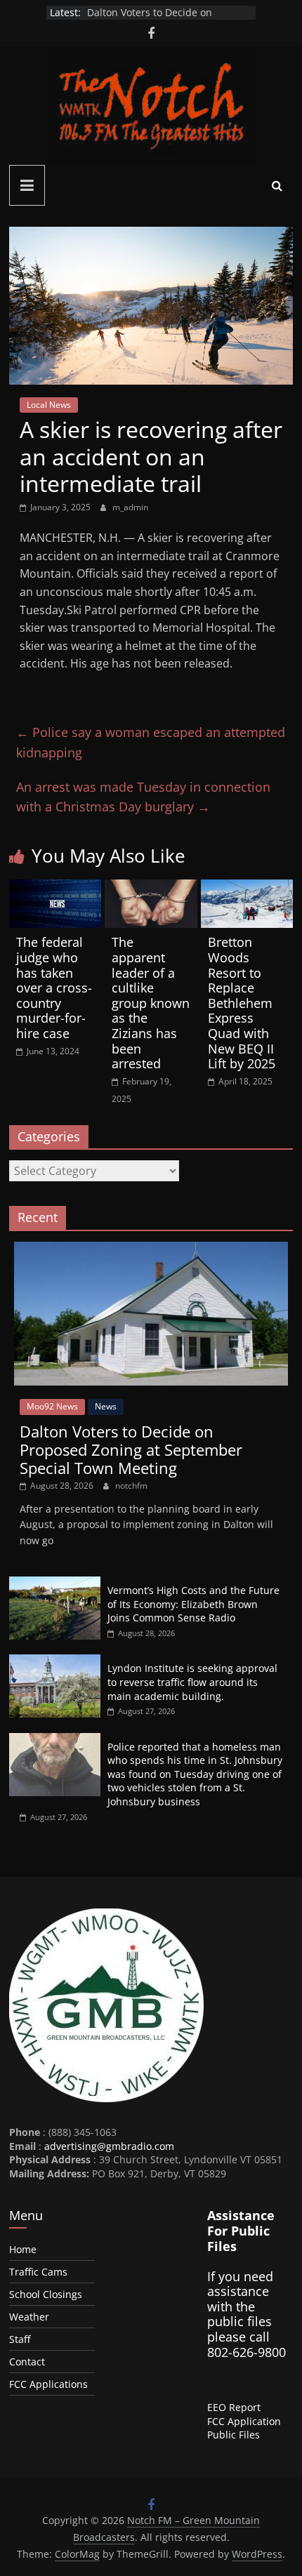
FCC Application (244, 2421)
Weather (29, 2317)
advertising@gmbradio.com (109, 2146)
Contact (27, 2362)
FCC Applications (48, 2384)
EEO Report (234, 2407)
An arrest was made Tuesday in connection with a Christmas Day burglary (143, 797)
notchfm (131, 1486)
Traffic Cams (38, 2272)
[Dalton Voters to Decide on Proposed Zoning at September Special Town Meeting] (151, 1249)
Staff (20, 2339)
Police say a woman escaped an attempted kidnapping (151, 742)
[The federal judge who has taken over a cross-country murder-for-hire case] (55, 888)
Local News (49, 405)
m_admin (130, 507)
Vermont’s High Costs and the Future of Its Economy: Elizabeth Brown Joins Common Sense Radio (193, 1604)
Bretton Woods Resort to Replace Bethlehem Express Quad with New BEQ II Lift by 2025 (242, 1003)
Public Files (234, 2435)
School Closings (46, 2294)
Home (23, 2249)
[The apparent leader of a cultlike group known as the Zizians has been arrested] (151, 888)
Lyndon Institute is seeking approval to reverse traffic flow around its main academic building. (192, 1682)
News (106, 1406)
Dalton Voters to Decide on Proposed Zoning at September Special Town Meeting (131, 1450)
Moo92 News (52, 1406)
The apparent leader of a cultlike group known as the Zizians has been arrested (151, 1003)
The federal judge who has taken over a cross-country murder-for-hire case (54, 988)
